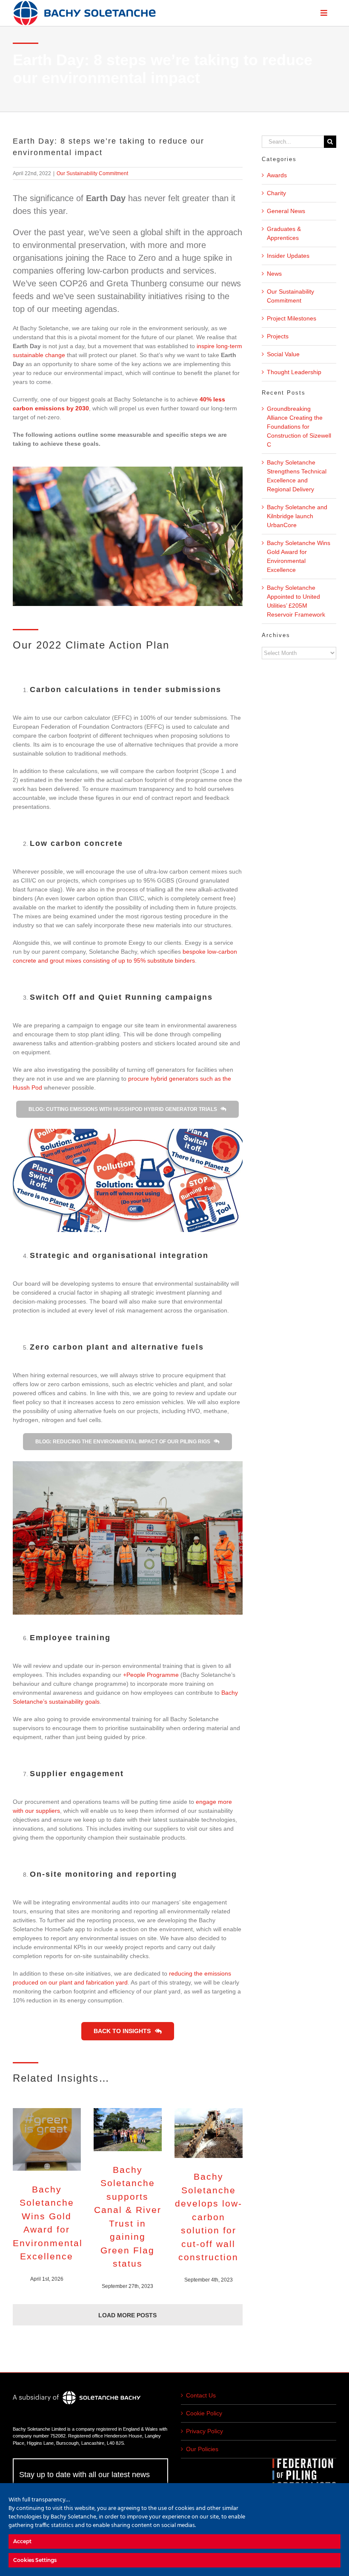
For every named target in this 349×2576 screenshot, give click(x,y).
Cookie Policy (204, 2413)
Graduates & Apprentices (284, 233)
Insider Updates (288, 256)
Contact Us (201, 2395)
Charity (276, 193)
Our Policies (202, 2449)
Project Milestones (292, 318)
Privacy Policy (205, 2431)
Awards (277, 175)
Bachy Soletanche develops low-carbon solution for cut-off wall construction (209, 2217)
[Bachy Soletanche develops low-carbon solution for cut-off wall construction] (209, 2133)
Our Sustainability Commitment (92, 173)
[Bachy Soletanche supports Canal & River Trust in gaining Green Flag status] (128, 2130)
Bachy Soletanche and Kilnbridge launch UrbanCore (297, 516)
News (274, 274)
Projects (278, 336)
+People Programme (151, 1675)
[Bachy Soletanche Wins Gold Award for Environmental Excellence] (47, 2139)
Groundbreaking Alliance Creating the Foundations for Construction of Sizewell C (299, 427)
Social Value (283, 354)
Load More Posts (127, 2315)
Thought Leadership (294, 372)
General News (286, 211)
